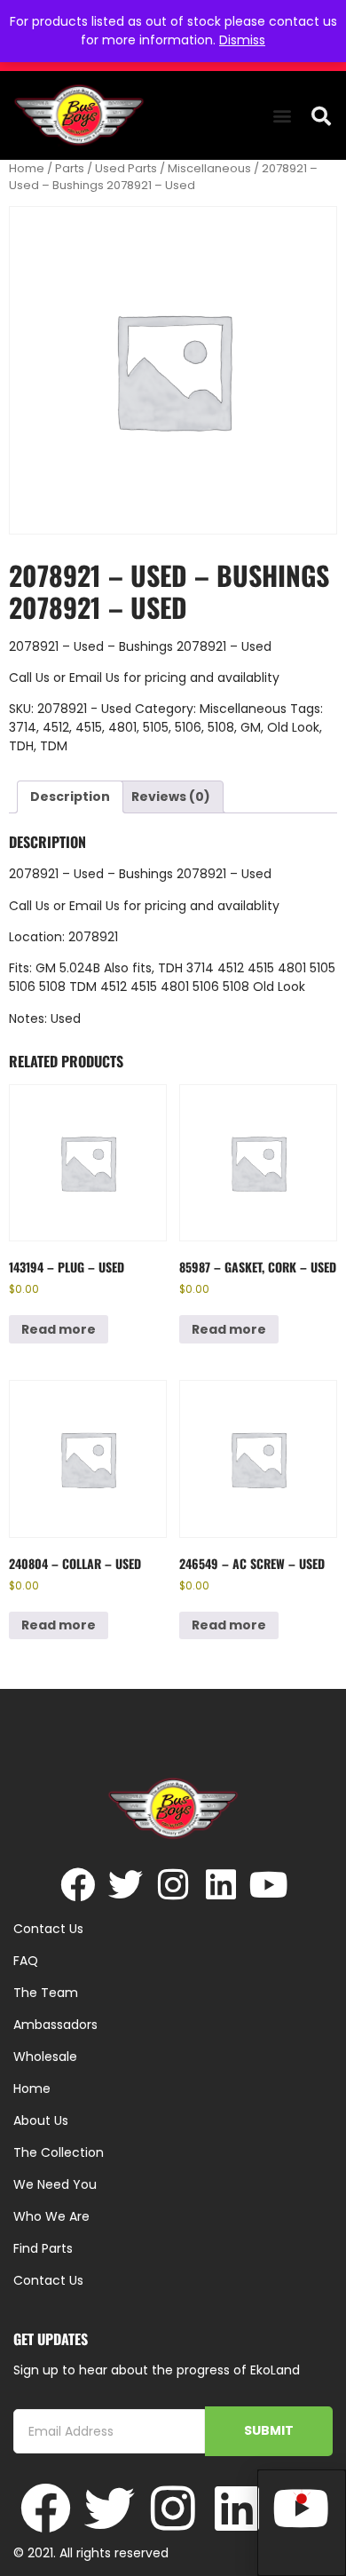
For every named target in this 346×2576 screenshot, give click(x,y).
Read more (59, 1329)
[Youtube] (269, 1885)
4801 (122, 727)
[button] (282, 116)
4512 (56, 727)
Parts (70, 168)
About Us (41, 2120)
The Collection (59, 2152)
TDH (21, 746)
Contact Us (48, 2280)
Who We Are (51, 2216)
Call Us (29, 678)
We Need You (55, 2184)
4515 (89, 727)
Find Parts (43, 2248)
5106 (188, 727)
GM (251, 727)
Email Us (96, 678)
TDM (54, 746)
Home (27, 168)
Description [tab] (70, 797)
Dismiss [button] (242, 40)
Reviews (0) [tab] (171, 797)
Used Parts (126, 168)
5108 (221, 727)
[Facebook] (78, 1885)
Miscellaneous (209, 168)
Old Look (293, 727)
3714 (23, 727)
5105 (156, 727)
